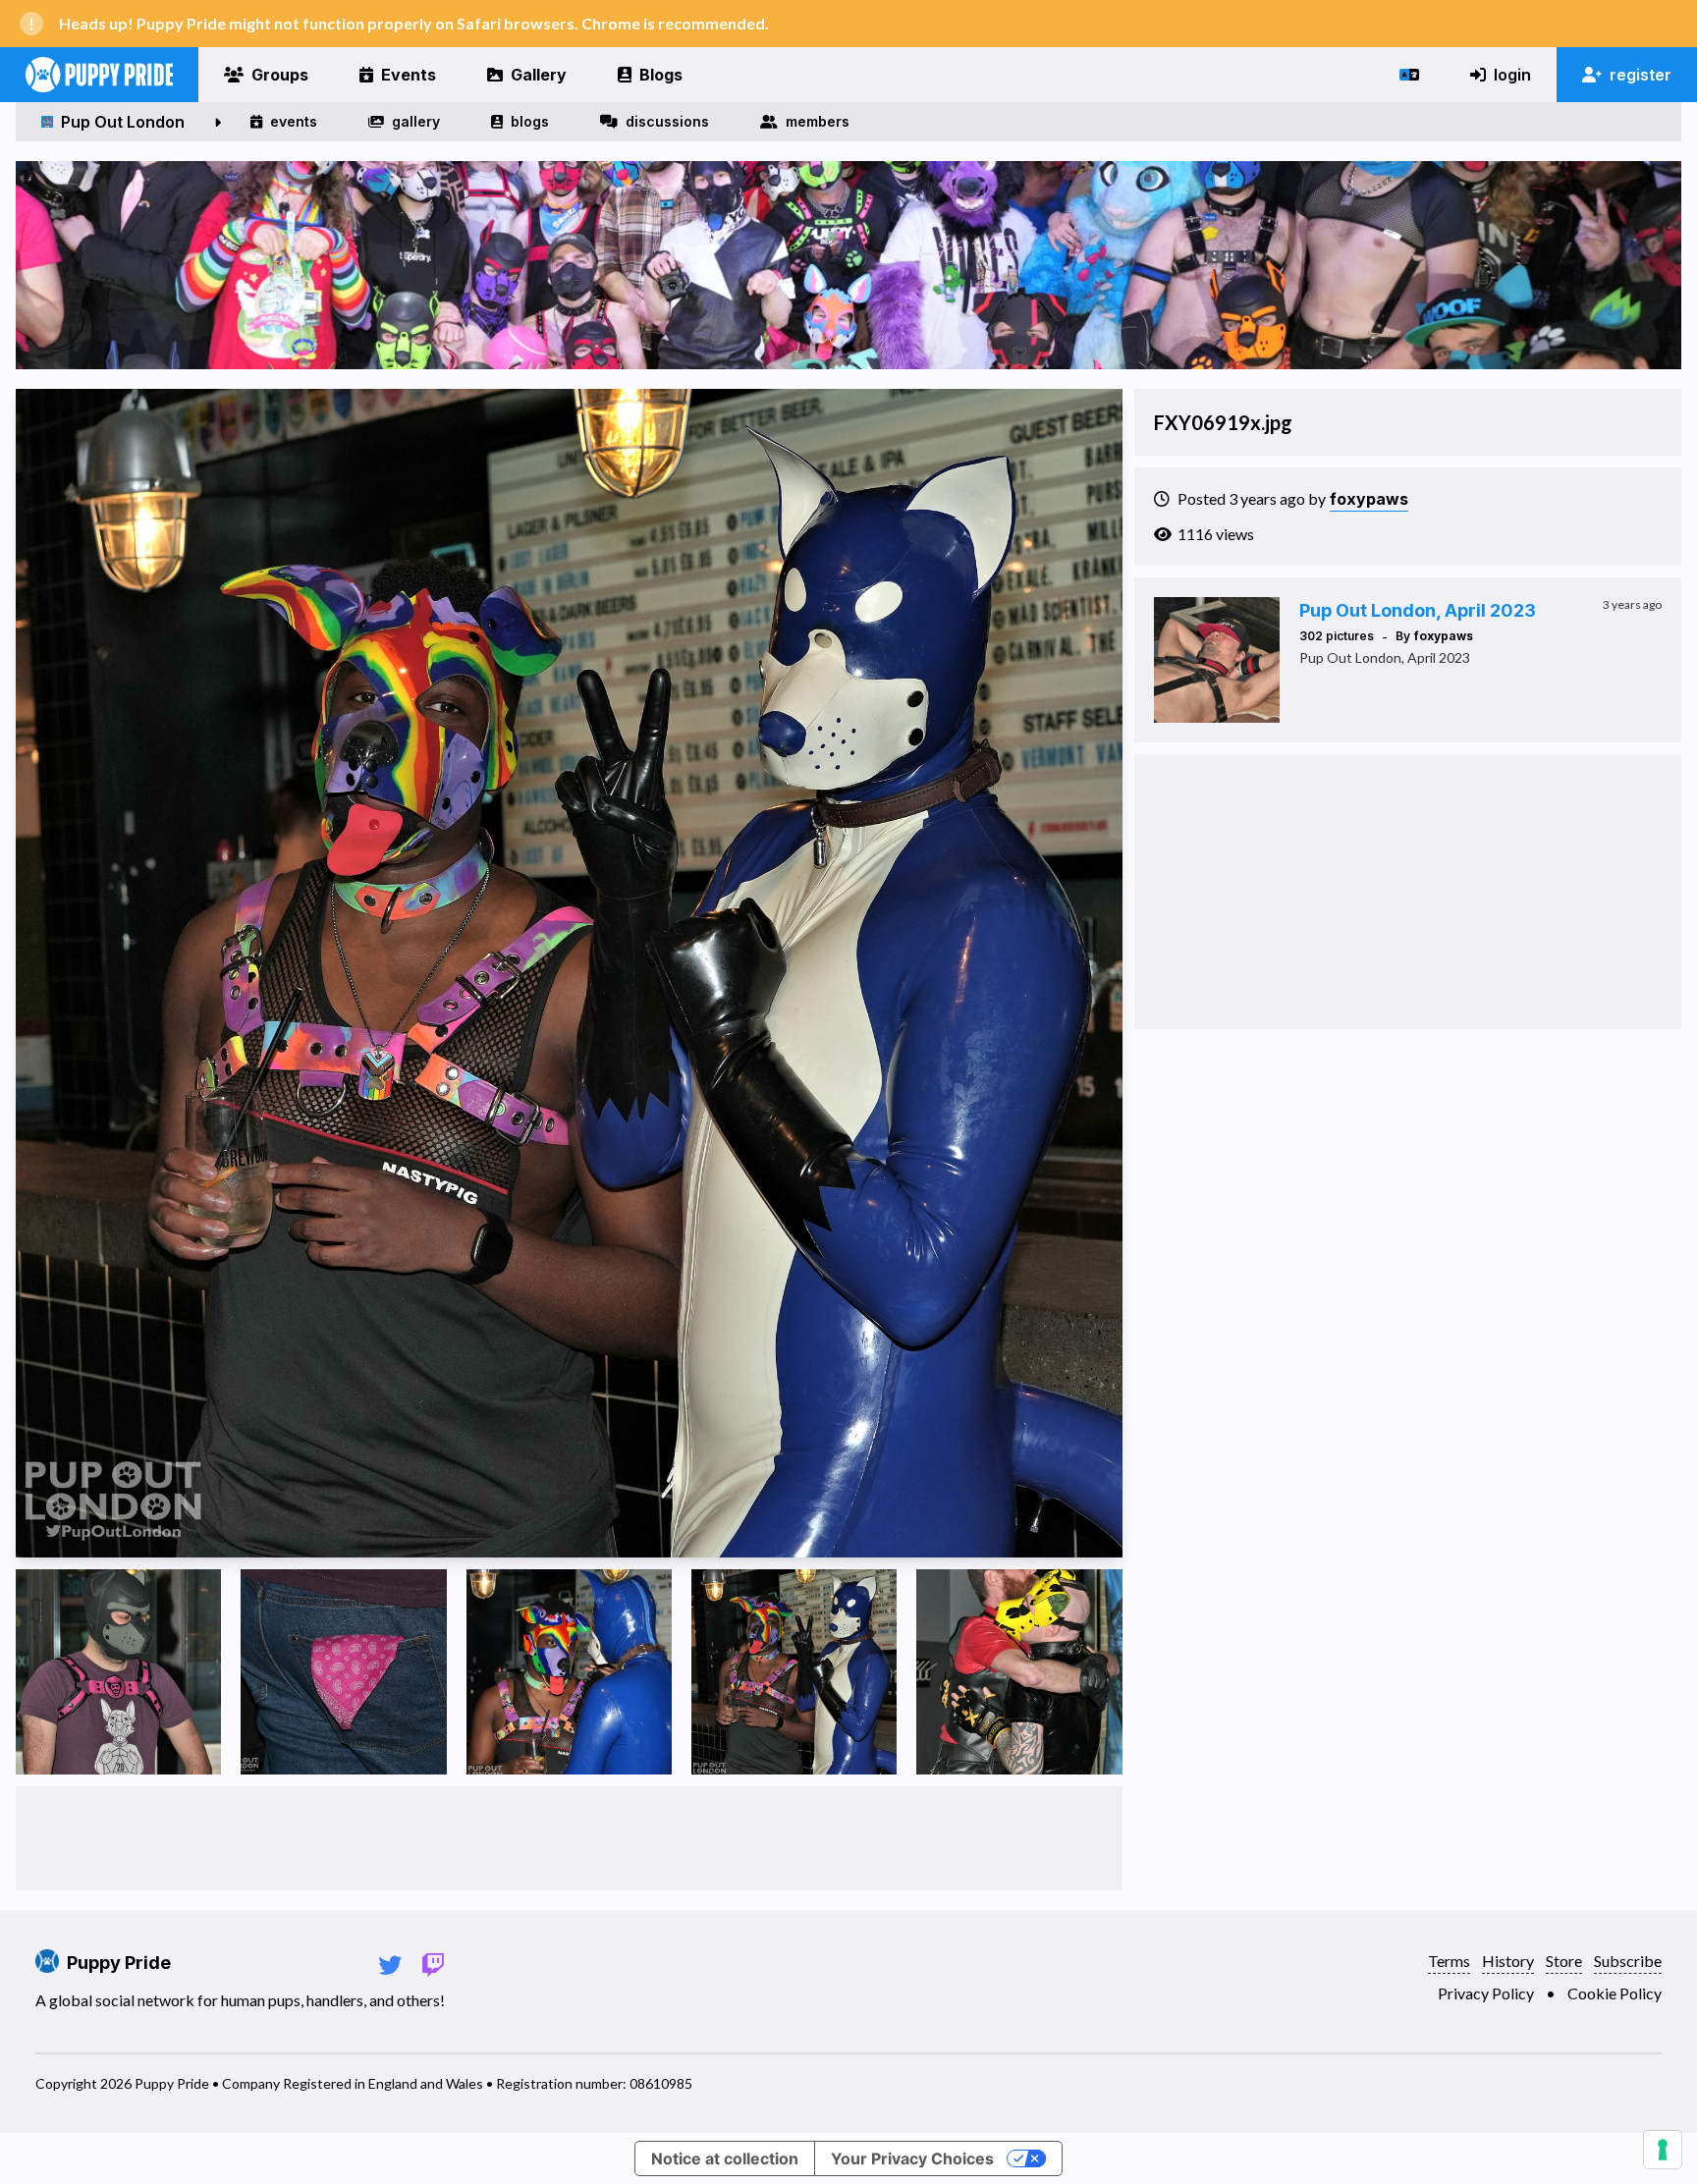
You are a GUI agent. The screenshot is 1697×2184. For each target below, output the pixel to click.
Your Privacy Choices (912, 2158)
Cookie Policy (1615, 1993)
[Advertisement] (569, 1838)
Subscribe (1628, 1961)
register (1641, 75)
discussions (667, 121)
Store (1564, 1961)
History (1508, 1961)
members (818, 121)
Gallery (539, 75)
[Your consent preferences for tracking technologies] (1663, 2150)
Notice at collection (725, 2158)
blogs (530, 121)
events (294, 121)
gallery (416, 121)
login (1512, 75)
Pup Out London (123, 122)
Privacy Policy (1486, 1993)
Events (409, 75)
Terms (1449, 1961)
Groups (280, 75)
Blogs (661, 75)
